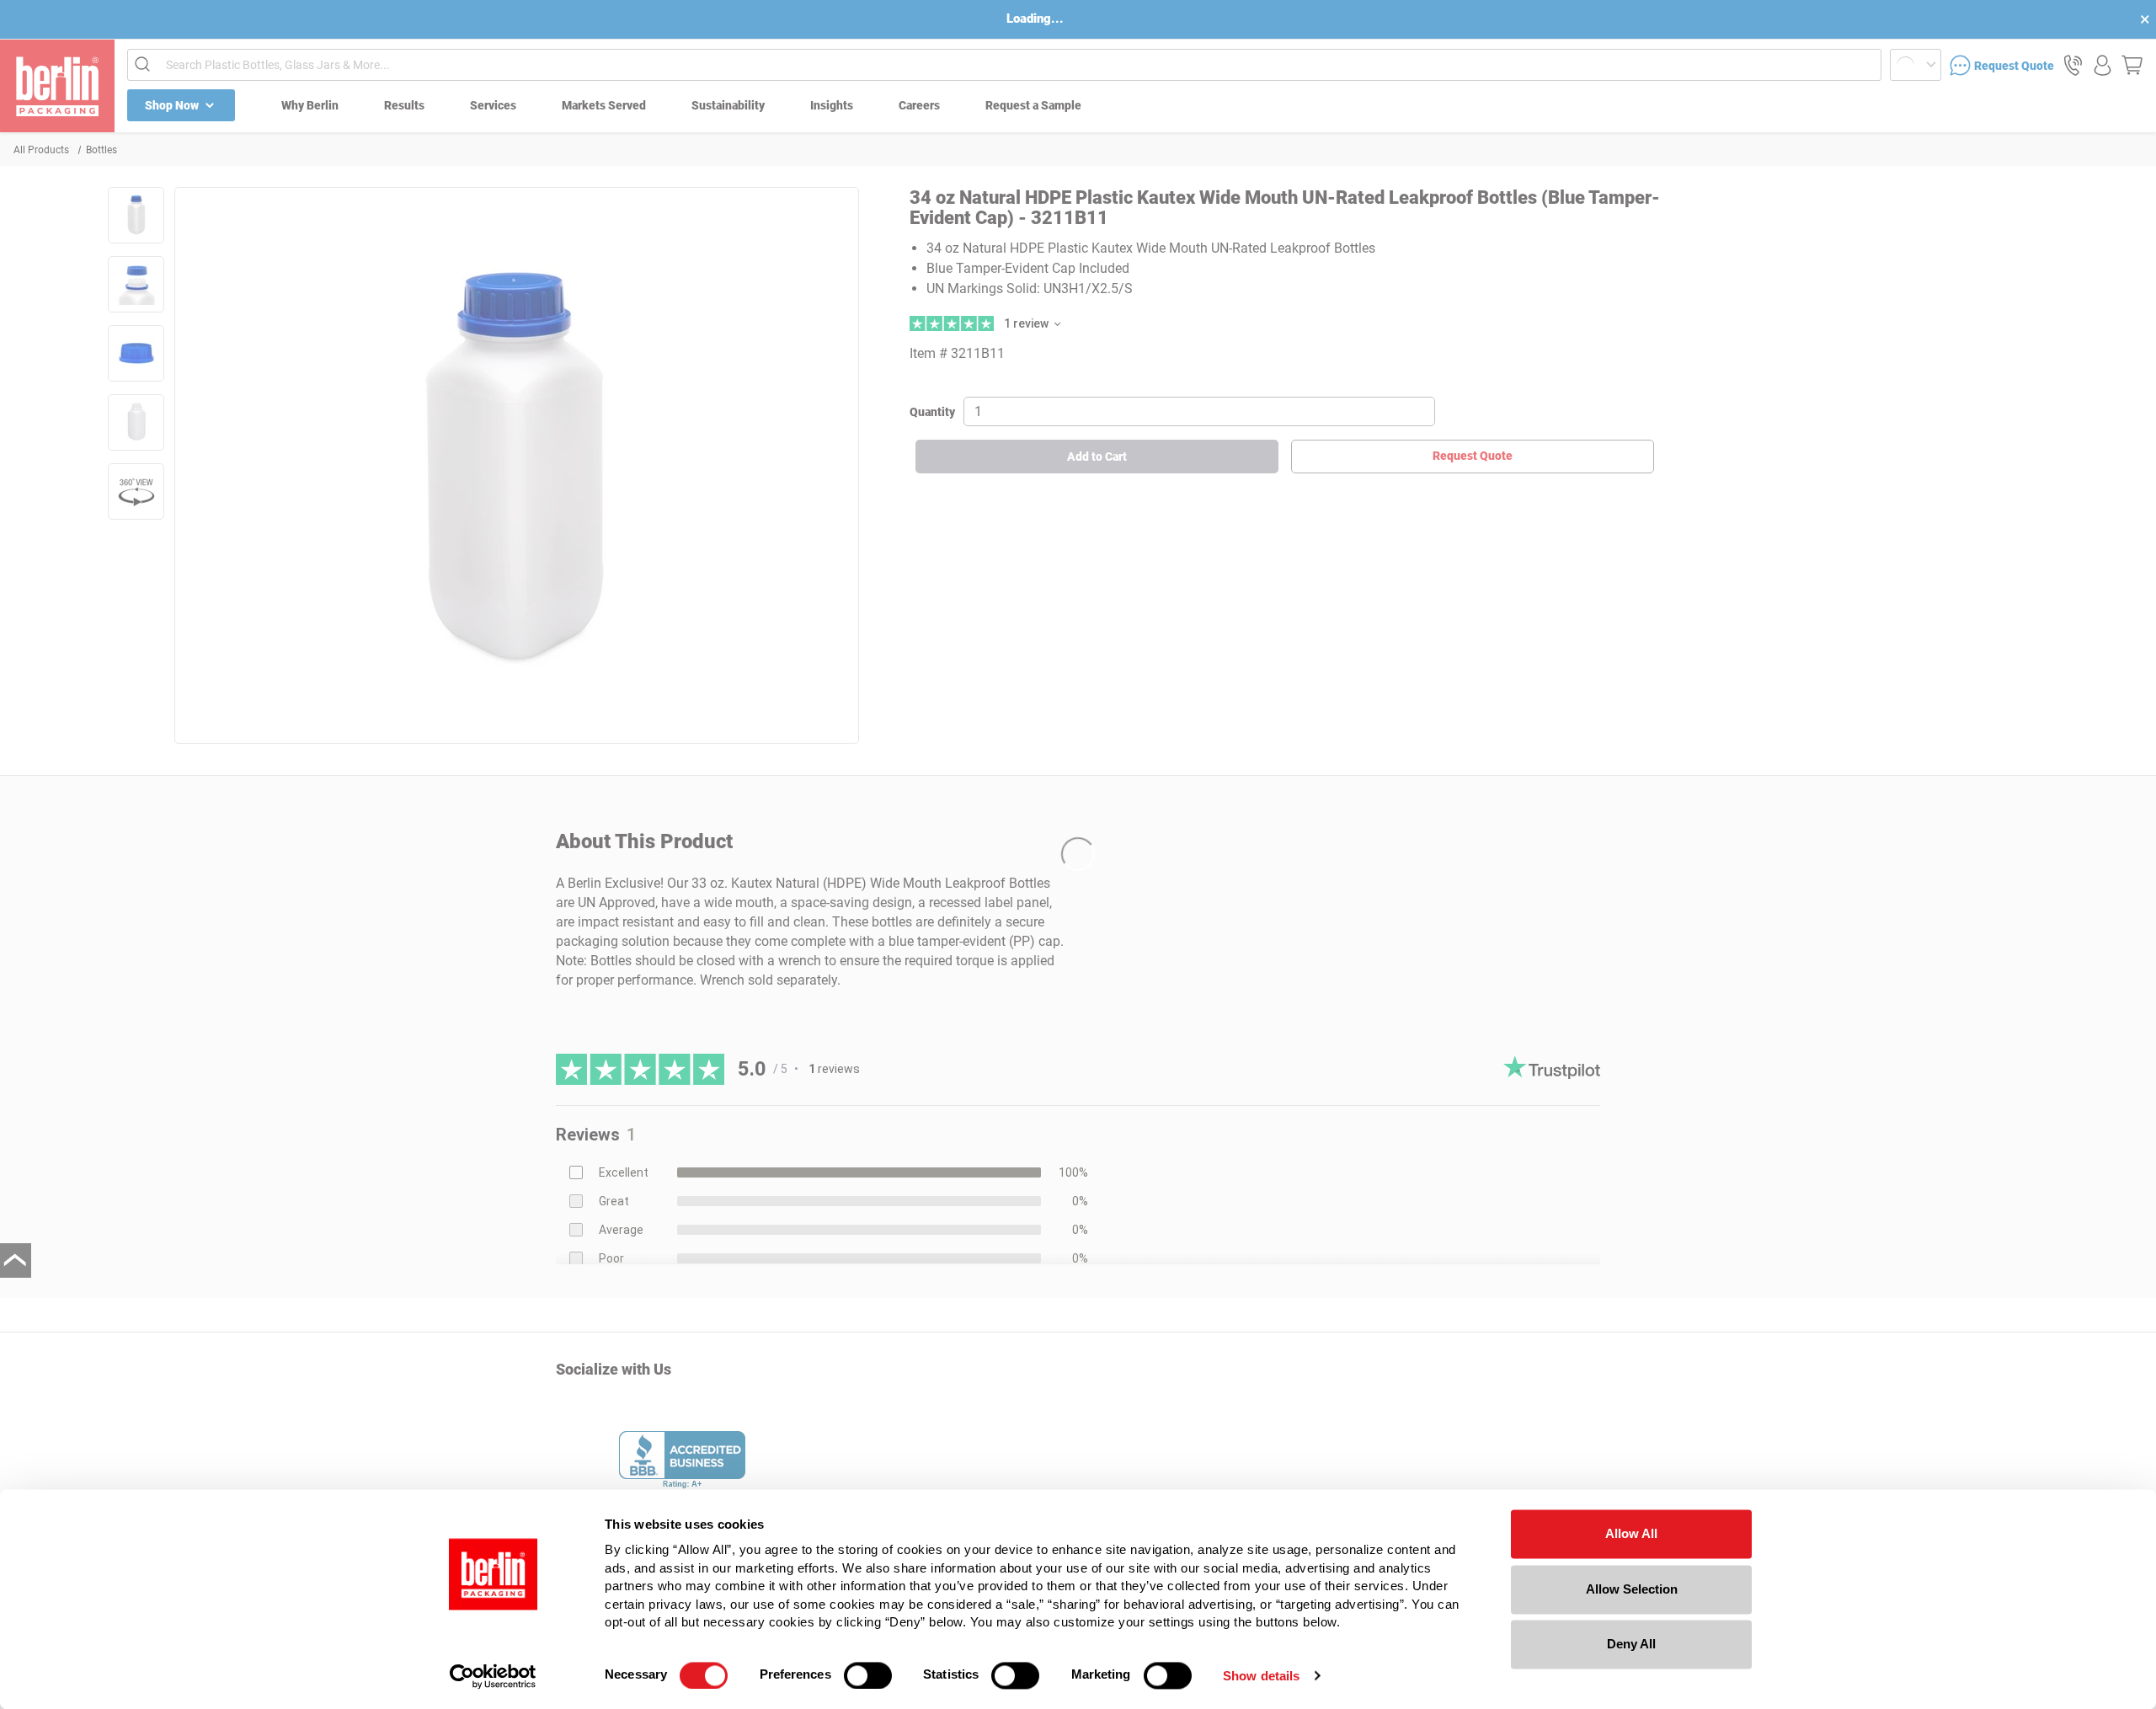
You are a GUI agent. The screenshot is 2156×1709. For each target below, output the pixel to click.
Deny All (1631, 1644)
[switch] (868, 1675)
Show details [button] (1261, 1676)
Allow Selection (1632, 1589)
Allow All (1631, 1533)
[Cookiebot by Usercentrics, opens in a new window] (493, 1676)
